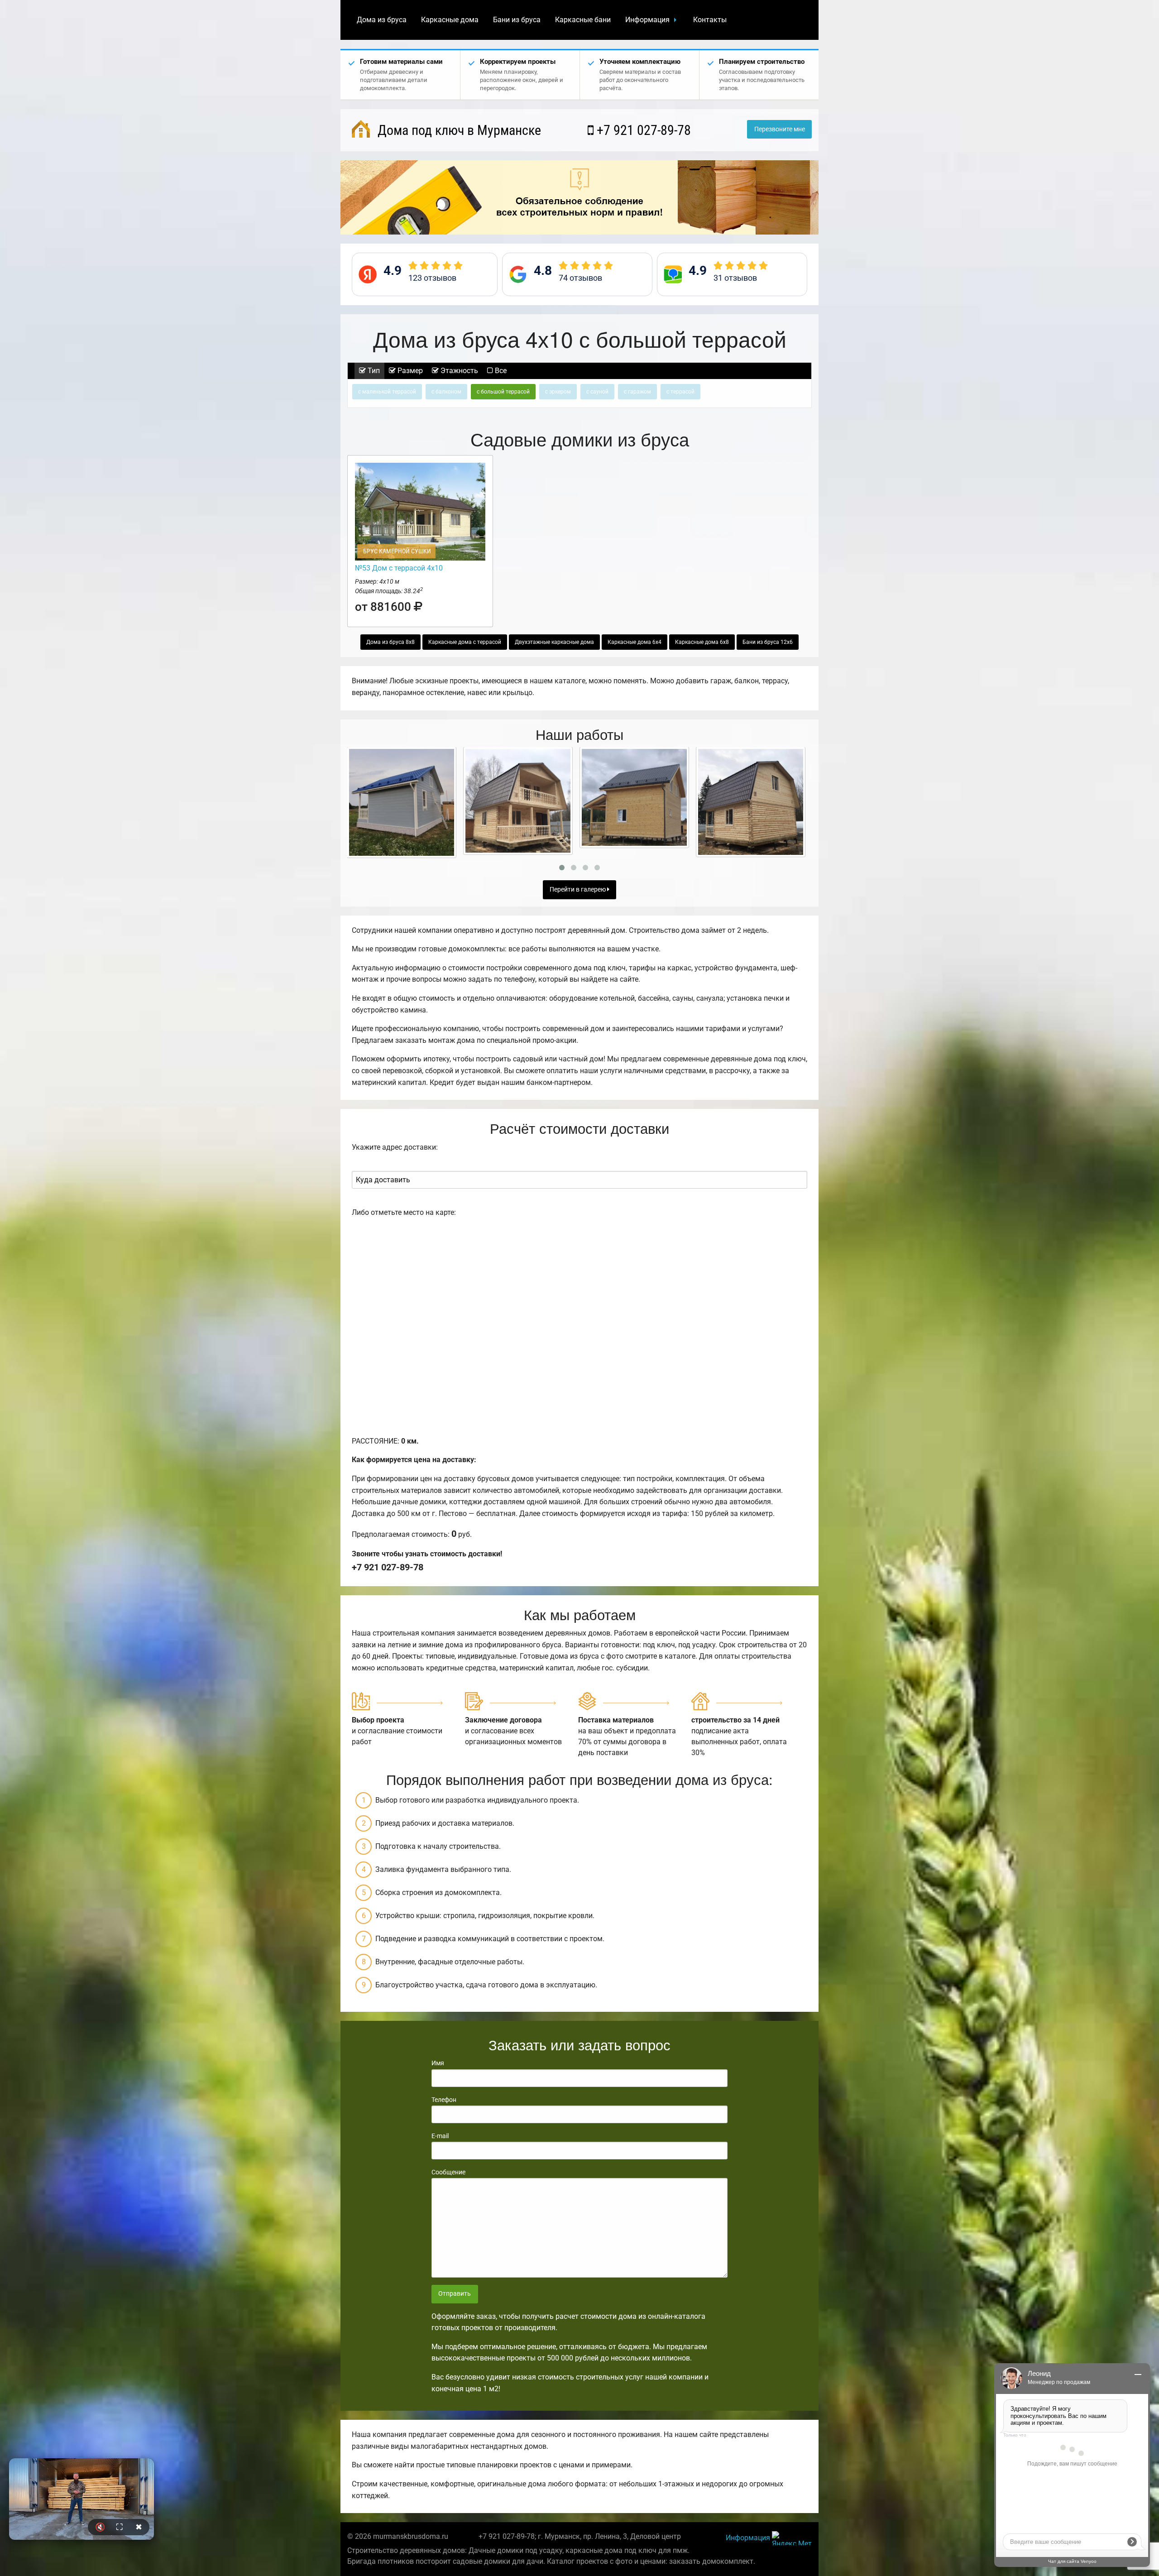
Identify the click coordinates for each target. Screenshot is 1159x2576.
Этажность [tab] (458, 371)
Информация (647, 20)
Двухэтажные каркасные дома (554, 642)
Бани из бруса (517, 20)
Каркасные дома (450, 20)
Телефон (444, 2100)
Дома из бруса (382, 20)
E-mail (440, 2136)
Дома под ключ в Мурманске (458, 130)
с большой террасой (503, 392)
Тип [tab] (373, 371)
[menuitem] (382, 20)
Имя (438, 2063)
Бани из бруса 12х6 (768, 642)
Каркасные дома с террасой (465, 642)
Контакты (710, 20)
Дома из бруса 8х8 (390, 642)
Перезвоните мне (780, 129)
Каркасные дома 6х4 (635, 642)
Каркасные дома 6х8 (702, 642)
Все (500, 371)
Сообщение (448, 2172)
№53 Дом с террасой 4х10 (399, 568)
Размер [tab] (409, 371)
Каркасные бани (583, 20)
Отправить (455, 2294)
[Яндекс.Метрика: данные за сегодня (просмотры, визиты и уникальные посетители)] (792, 2538)
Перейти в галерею (578, 890)
